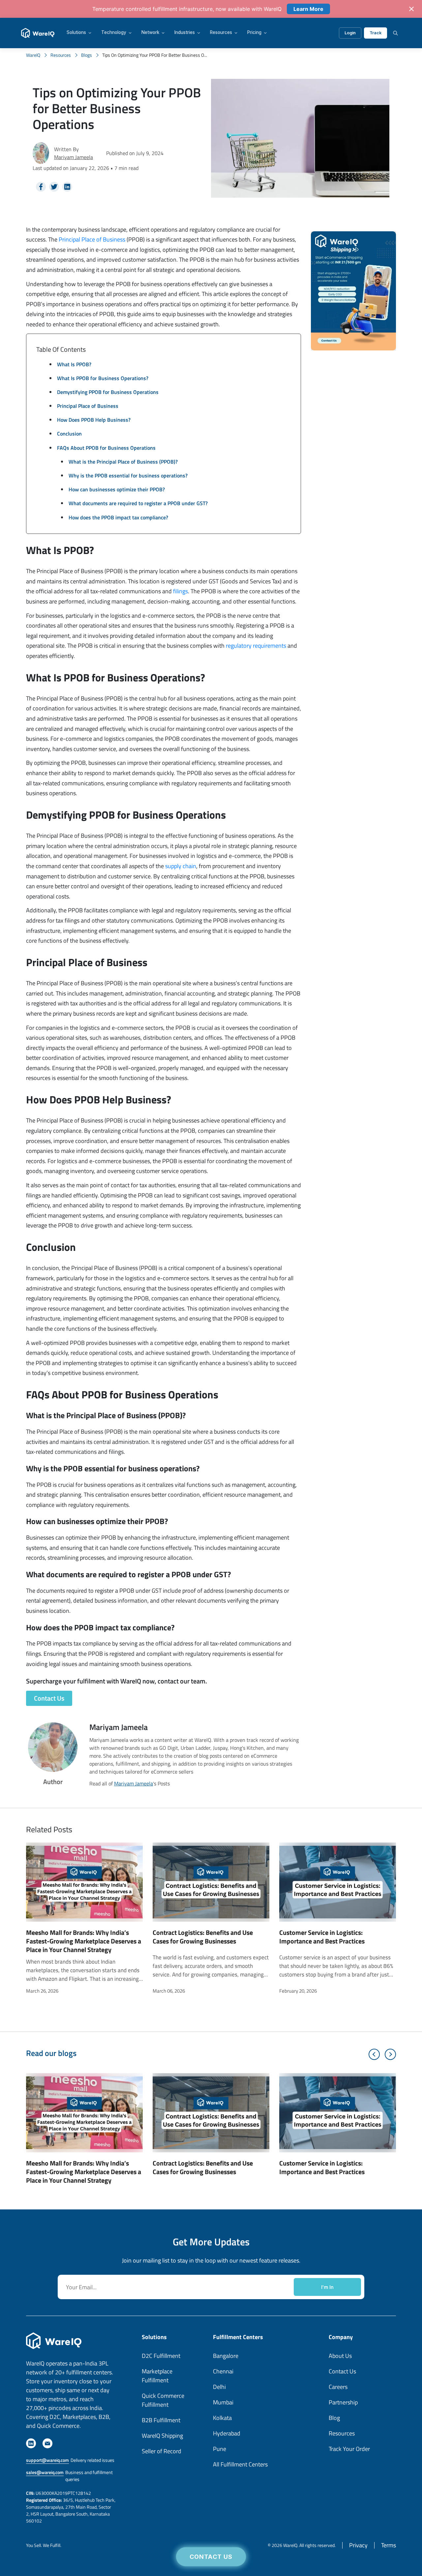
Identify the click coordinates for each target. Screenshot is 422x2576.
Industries (185, 33)
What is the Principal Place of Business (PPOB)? (123, 462)
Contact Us (211, 2557)
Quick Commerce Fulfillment (163, 2400)
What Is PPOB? (74, 364)
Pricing (254, 33)
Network (150, 33)
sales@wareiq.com (45, 2472)
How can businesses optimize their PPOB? (117, 489)
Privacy (358, 2545)
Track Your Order (349, 2449)
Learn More (308, 9)
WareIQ (33, 55)
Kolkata (222, 2418)
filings (181, 591)
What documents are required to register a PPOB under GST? (138, 503)
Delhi (219, 2387)
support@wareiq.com (47, 2460)
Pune (220, 2449)
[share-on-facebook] (41, 187)
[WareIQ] (38, 33)
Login (350, 33)
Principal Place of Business (92, 239)
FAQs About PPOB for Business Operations (106, 448)
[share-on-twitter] (54, 187)
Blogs (87, 55)
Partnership (343, 2402)
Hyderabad (227, 2433)
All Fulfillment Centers (240, 2464)
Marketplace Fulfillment (157, 2376)
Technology (114, 33)
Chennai (223, 2371)
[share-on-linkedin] (67, 187)
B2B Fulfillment (161, 2420)
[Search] (395, 33)
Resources (221, 33)
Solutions (76, 33)
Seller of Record (162, 2451)
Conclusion (69, 434)
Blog (334, 2418)
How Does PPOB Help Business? (94, 420)
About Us (340, 2356)
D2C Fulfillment (161, 2356)
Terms (389, 2545)
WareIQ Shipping (162, 2436)
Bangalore (226, 2356)
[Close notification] (411, 9)
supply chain (181, 866)
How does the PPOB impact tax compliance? (118, 517)
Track (376, 33)
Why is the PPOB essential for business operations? (128, 475)
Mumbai (223, 2402)
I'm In (327, 2287)
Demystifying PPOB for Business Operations (108, 392)
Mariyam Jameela (74, 157)
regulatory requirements (257, 646)
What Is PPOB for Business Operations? (103, 378)
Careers (338, 2387)
